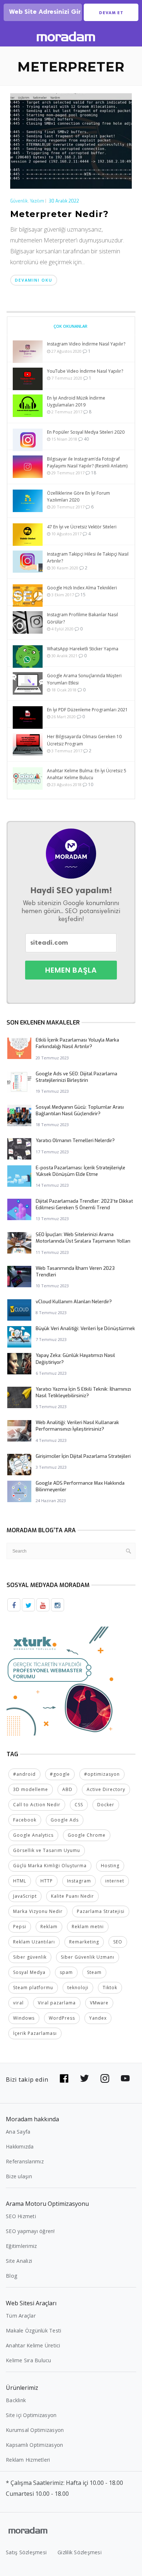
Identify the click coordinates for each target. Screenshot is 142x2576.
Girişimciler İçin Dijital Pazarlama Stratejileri (83, 1456)
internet (115, 1881)
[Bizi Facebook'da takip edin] (64, 2078)
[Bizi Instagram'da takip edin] (105, 2078)
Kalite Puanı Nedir (72, 1896)
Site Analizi (19, 2261)
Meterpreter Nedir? (59, 214)
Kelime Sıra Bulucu (29, 2360)
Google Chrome (87, 1835)
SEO (118, 1942)
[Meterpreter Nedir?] (71, 140)
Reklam (49, 1927)
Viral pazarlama (57, 2003)
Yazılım (37, 201)
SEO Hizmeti (21, 2216)
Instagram (79, 1881)
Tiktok (110, 1988)
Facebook (25, 1820)
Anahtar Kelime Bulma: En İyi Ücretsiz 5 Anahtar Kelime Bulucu (87, 774)
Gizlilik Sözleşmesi (80, 2552)
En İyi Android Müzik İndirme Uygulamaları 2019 (76, 401)
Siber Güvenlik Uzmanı (88, 1957)
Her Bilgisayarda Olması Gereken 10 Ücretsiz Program (84, 740)
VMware (99, 2003)
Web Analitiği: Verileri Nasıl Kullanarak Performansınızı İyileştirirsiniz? (77, 1426)
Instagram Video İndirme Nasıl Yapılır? (86, 344)
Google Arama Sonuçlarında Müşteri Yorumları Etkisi (84, 679)
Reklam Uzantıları (34, 1942)
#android (24, 1774)
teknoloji (78, 1988)
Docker (106, 1805)
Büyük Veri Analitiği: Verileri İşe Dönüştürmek (85, 1328)
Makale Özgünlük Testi (33, 2330)
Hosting (110, 1866)
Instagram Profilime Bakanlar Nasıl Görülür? (82, 618)
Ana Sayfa (18, 2132)
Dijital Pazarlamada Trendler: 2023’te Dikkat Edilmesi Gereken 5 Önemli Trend (84, 1204)
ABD (67, 1789)
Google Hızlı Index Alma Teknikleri (82, 588)
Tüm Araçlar (21, 2316)
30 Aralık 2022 (64, 201)
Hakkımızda (20, 2146)
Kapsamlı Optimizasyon (34, 2445)
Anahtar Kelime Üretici (33, 2345)
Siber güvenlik (30, 1957)
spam (66, 1972)
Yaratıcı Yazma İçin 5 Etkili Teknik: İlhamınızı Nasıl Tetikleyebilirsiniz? (83, 1392)
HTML (20, 1881)
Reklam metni (88, 1927)
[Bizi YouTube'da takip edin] (125, 2078)
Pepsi (20, 1927)
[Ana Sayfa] (66, 38)
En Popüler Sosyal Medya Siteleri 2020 (86, 432)
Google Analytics (33, 1835)
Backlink (16, 2400)
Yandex (98, 2018)
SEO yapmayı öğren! (30, 2231)
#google (60, 1774)
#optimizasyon (102, 1774)
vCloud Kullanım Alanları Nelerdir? (74, 1302)
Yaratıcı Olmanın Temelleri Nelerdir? (75, 1140)
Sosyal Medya (29, 1972)
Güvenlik (19, 201)
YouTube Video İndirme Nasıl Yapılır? (85, 371)
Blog (11, 2276)
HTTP (47, 1881)
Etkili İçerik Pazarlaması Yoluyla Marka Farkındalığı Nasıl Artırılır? (77, 1043)
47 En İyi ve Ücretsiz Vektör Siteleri (82, 527)
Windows (24, 2018)
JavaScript (25, 1896)
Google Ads (65, 1820)
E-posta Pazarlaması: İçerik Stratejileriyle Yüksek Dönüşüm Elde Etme (80, 1171)
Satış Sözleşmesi (26, 2552)
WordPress (62, 2018)
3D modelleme (31, 1789)
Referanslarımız (25, 2161)
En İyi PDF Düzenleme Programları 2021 (87, 710)
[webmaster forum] (61, 1681)
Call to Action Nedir (37, 1805)
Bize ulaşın (19, 2176)
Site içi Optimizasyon (31, 2415)
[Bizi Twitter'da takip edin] (84, 2078)
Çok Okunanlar (70, 326)
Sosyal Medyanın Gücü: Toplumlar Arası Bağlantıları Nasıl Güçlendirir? (80, 1110)
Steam (94, 1972)
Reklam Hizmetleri (28, 2460)
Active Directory (106, 1789)
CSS (79, 1805)
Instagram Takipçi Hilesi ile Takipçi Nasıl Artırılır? (88, 557)
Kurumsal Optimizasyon (35, 2430)
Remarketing (84, 1942)
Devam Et (111, 13)
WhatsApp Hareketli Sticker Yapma (83, 649)
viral (18, 2003)
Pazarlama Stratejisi (101, 1911)
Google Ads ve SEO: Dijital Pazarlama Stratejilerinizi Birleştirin (76, 1077)
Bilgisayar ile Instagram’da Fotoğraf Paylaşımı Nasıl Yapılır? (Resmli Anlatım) (87, 462)
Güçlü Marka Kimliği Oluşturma (50, 1866)
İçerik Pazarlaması (35, 2033)
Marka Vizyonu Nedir (38, 1911)
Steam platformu (33, 1988)
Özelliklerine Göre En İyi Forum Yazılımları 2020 (78, 496)
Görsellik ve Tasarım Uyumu (47, 1850)
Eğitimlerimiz (21, 2246)
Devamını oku (34, 280)
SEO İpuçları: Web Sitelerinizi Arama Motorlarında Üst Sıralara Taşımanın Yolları (83, 1238)
